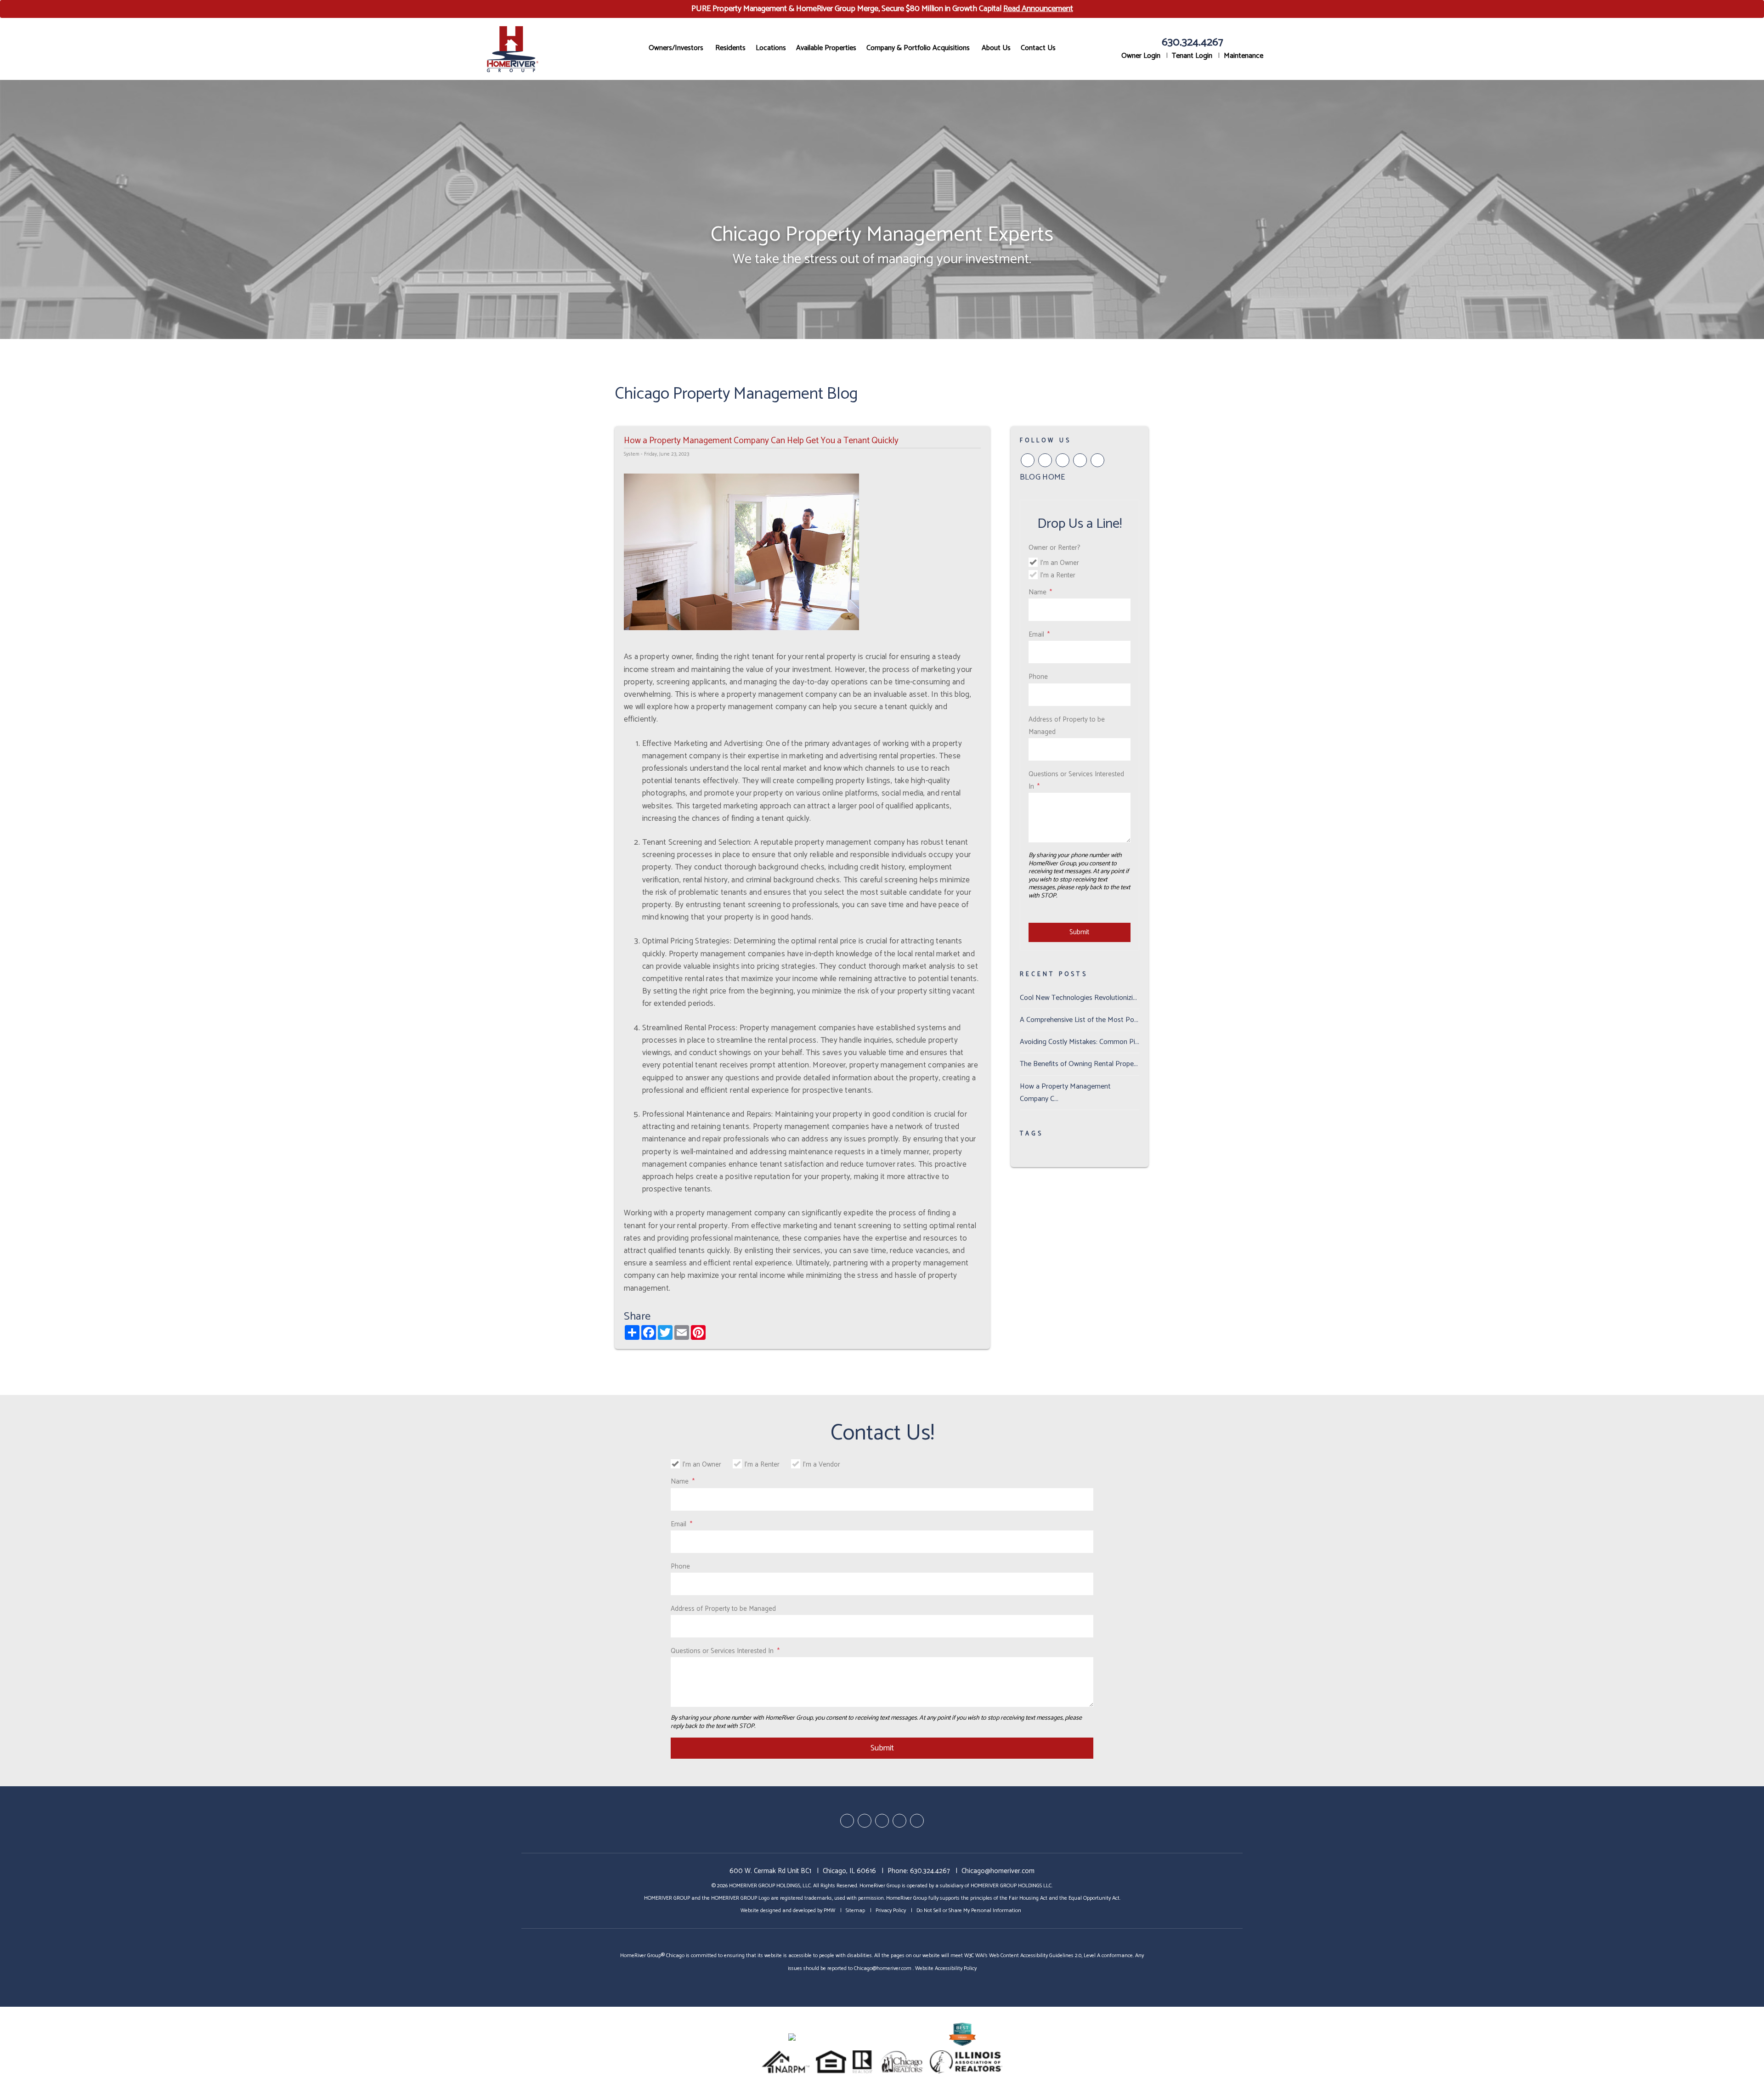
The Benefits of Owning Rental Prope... (1079, 1064)
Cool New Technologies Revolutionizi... (1078, 998)
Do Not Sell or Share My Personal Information (969, 1911)
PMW (829, 1911)
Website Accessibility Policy (946, 1968)
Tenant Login (1192, 56)
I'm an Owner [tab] (1060, 563)
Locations (771, 48)
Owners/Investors (676, 48)
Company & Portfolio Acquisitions (918, 48)
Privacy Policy (891, 1911)
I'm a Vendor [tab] (821, 1465)
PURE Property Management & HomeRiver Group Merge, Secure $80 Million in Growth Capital (882, 9)
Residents (730, 48)
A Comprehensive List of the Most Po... (1079, 1020)
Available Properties (826, 48)
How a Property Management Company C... (1065, 1093)
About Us (996, 48)
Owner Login (1141, 56)
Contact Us (1038, 48)
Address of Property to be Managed (1067, 726)
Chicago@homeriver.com (998, 1871)
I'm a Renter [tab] (1058, 575)
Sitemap (855, 1911)
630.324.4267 (1193, 42)
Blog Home (1043, 477)
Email (1036, 635)
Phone (1038, 677)
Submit (1079, 932)
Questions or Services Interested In (1076, 780)
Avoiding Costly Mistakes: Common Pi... (1080, 1042)
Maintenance (1244, 56)
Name (1037, 592)
